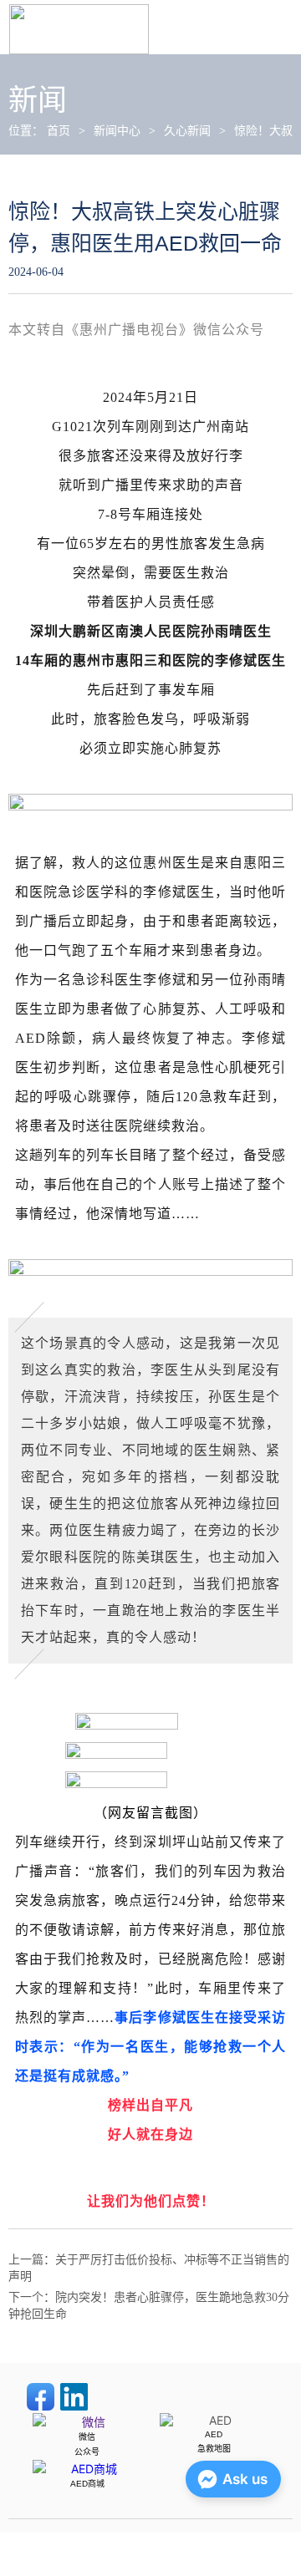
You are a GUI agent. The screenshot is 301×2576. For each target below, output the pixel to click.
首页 (59, 131)
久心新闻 (187, 131)
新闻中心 (117, 131)
